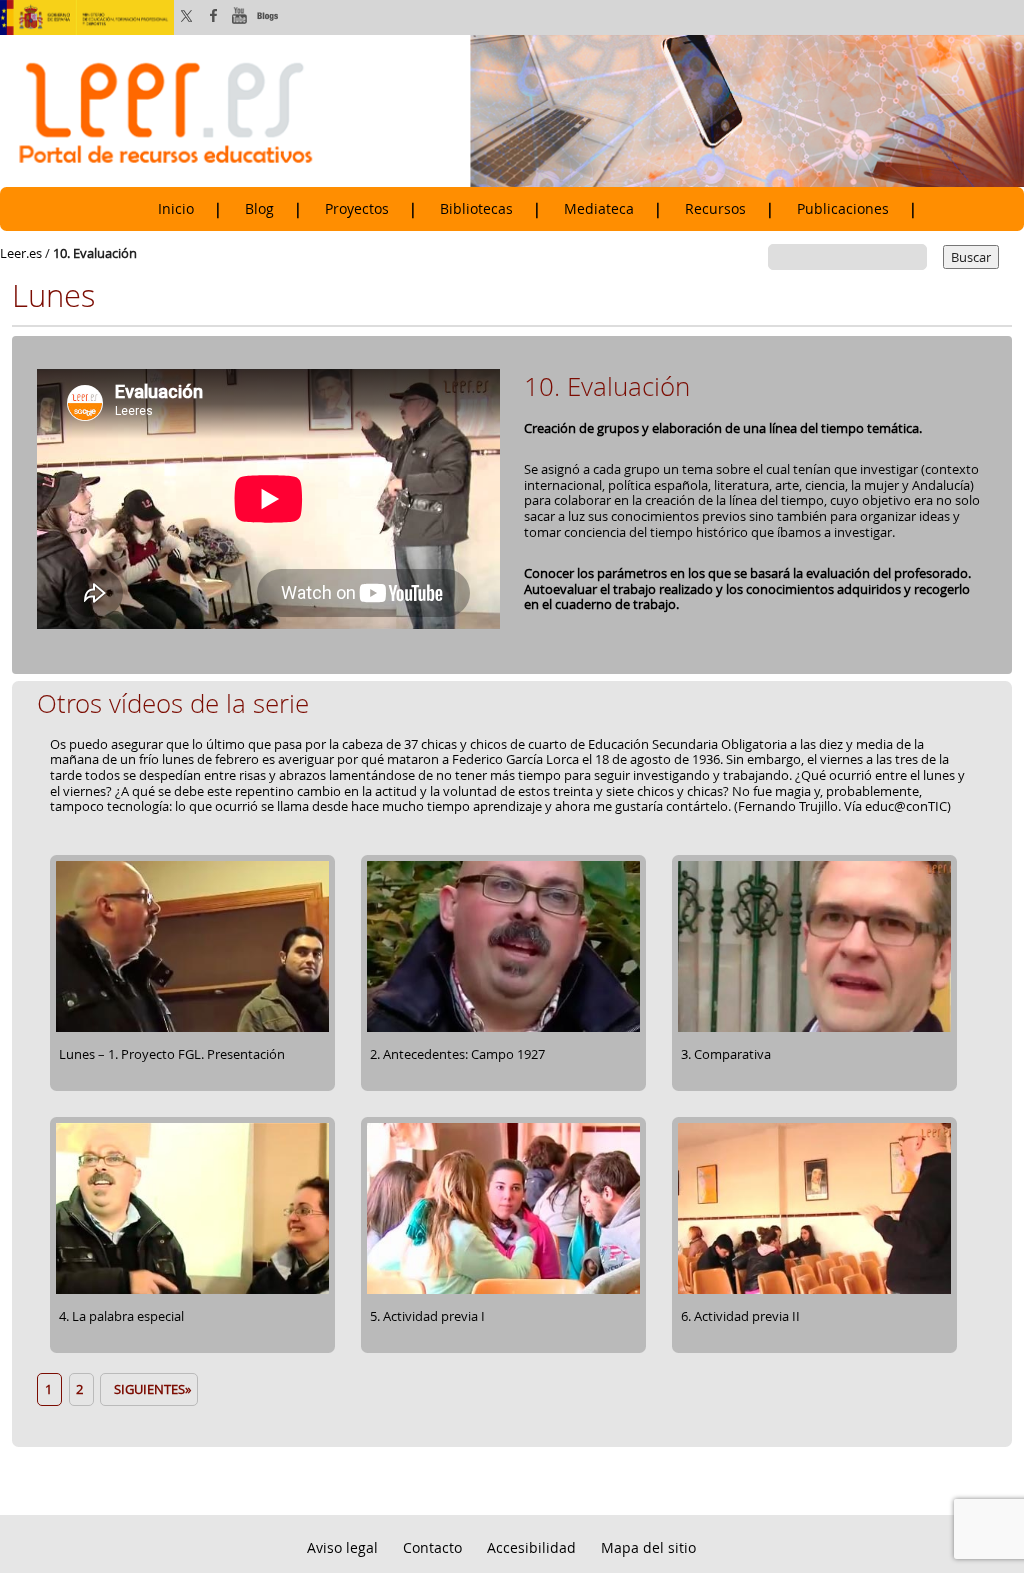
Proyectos (357, 209)
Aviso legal (342, 1547)
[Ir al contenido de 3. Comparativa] (814, 1028)
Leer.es (21, 253)
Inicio (176, 209)
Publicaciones (843, 209)
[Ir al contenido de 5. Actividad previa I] (503, 1290)
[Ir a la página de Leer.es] (512, 110)
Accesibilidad (531, 1547)
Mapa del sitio (648, 1547)
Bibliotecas (476, 209)
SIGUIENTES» (149, 1389)
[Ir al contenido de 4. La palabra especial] (192, 1290)
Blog (259, 209)
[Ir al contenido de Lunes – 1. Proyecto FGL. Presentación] (192, 1028)
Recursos (715, 209)
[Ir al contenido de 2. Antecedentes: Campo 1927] (503, 1028)
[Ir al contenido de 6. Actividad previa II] (814, 1290)
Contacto (432, 1547)
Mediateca (599, 209)
